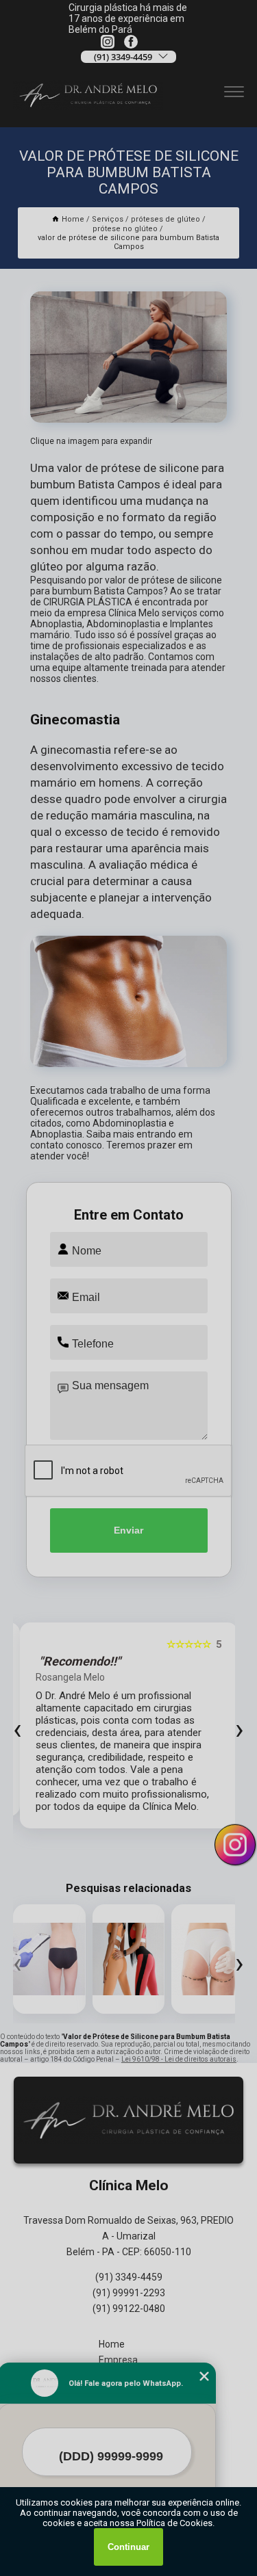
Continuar (128, 2547)
